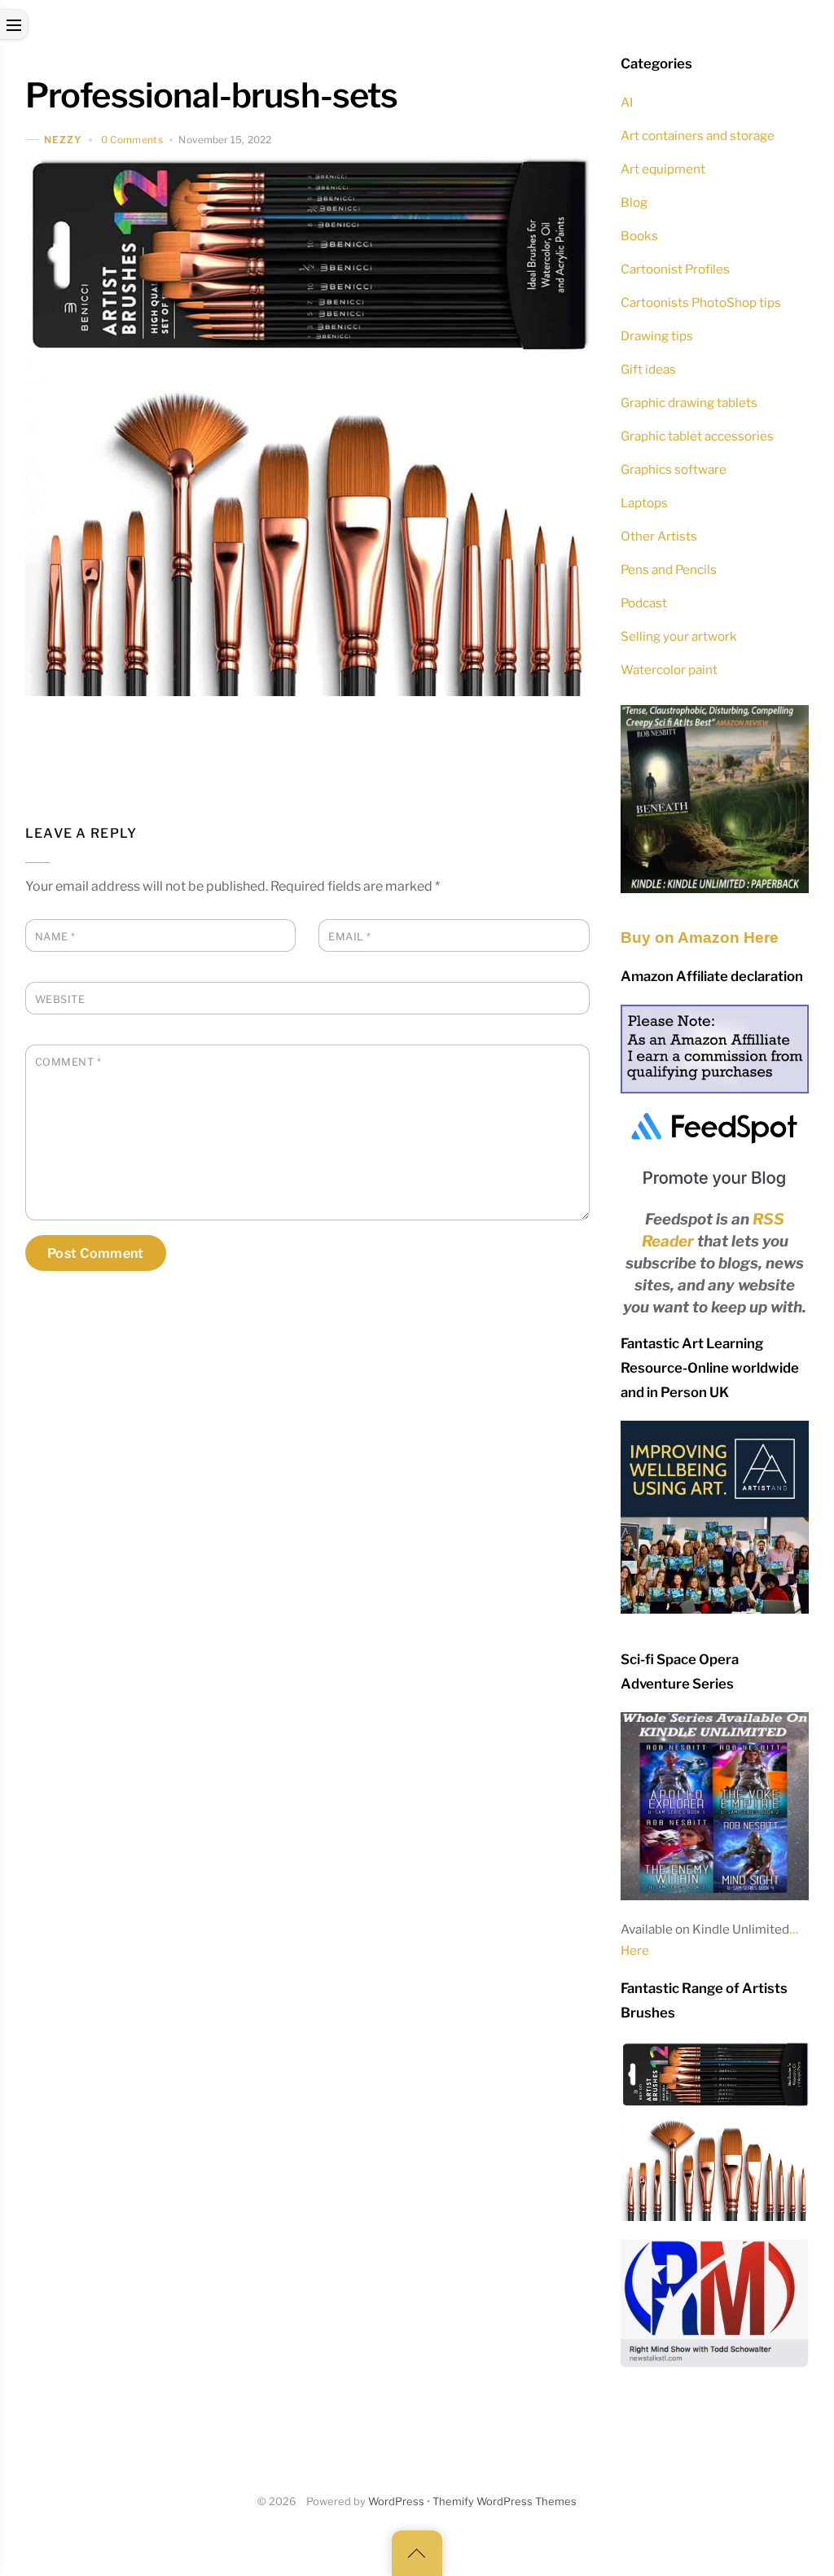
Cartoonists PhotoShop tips (701, 302)
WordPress (396, 2502)
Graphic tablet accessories (697, 436)
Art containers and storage (698, 136)
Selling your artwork (679, 636)
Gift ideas (648, 369)
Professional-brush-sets (212, 95)
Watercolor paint (669, 670)
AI (627, 102)
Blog (634, 202)
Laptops (644, 503)
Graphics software (674, 469)
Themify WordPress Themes (505, 2502)
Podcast (644, 603)
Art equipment (663, 169)
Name (55, 937)
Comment (68, 1062)
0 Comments (132, 140)
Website (60, 999)
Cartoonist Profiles (675, 269)
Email (350, 937)
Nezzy (63, 140)
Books (639, 236)
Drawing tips (657, 336)
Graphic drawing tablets (689, 403)
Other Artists (659, 536)
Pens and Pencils (669, 570)
